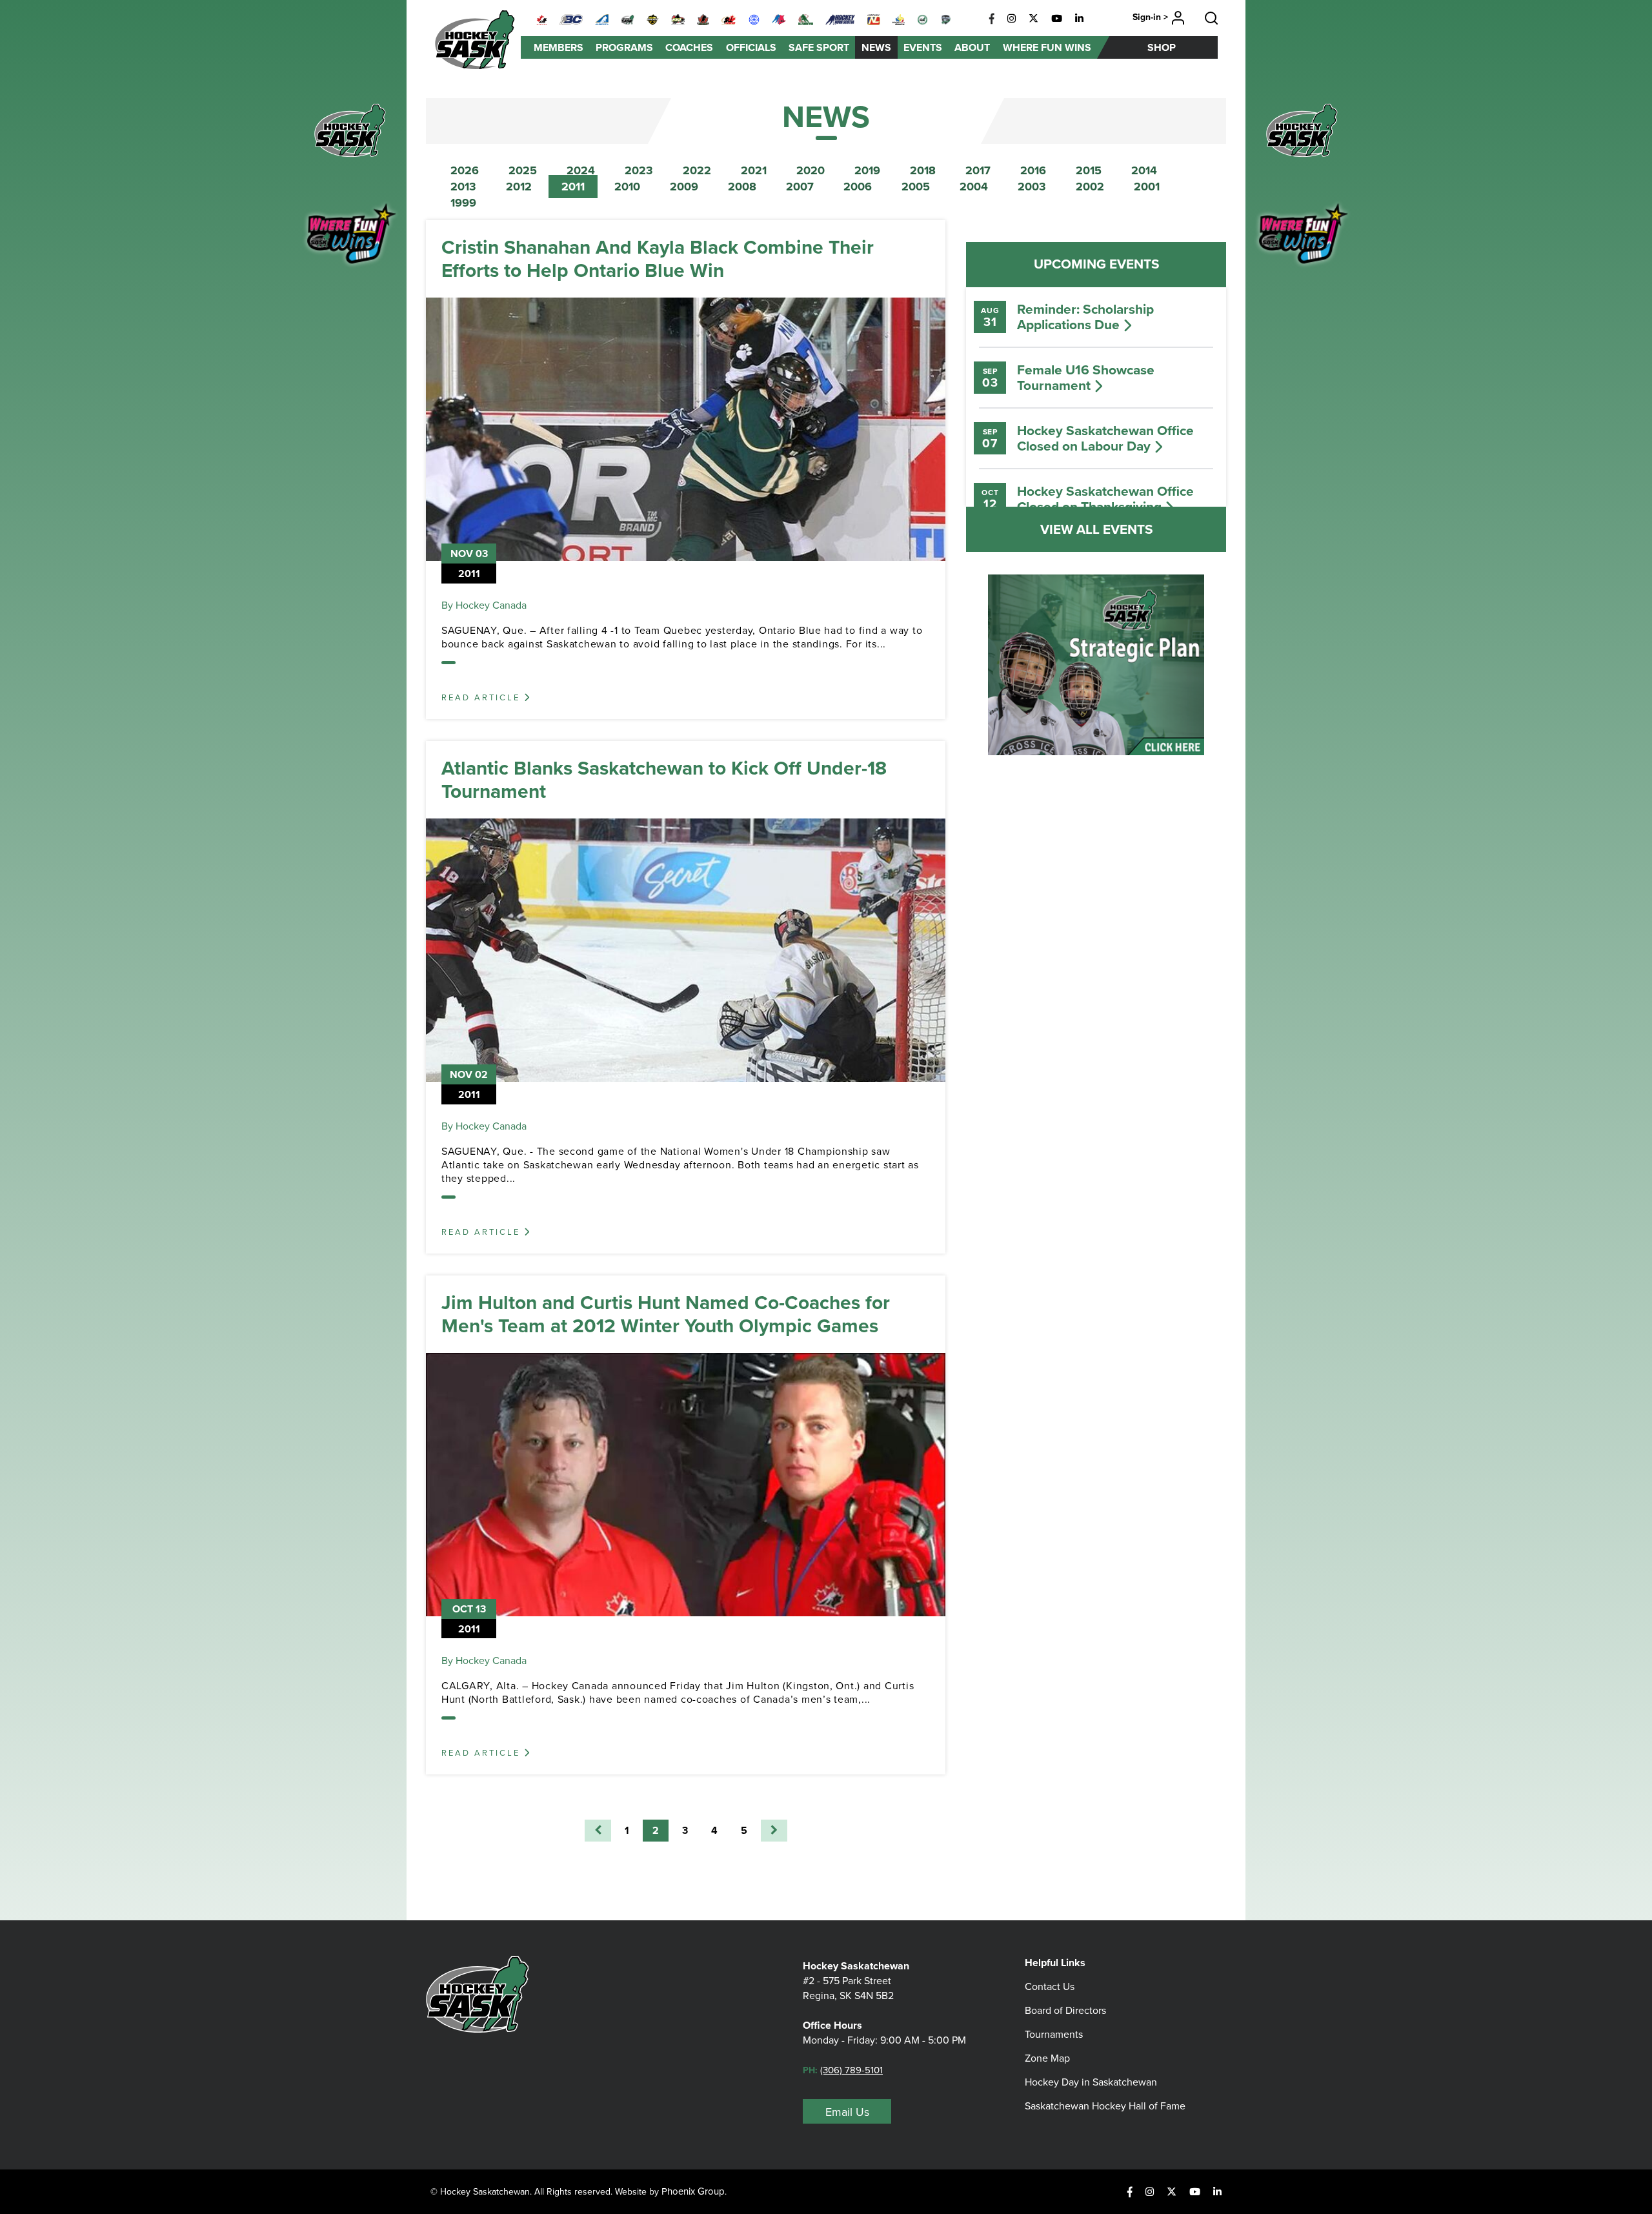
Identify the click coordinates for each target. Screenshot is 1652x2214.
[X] (1033, 19)
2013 (463, 187)
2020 (811, 170)
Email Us (847, 2112)
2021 (754, 170)
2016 (1033, 170)
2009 (684, 187)
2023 (639, 170)
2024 (581, 170)
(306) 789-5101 (851, 2070)
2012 (519, 187)
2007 (800, 187)
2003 (1032, 187)
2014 (1144, 170)
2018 (923, 170)
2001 (1147, 187)
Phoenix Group (693, 2191)
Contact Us (1050, 1986)
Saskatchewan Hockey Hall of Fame (1105, 2106)
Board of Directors (1065, 2010)
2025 (523, 170)
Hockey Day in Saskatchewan (1091, 2082)
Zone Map (1047, 2058)
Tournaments (1054, 2034)
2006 (858, 187)
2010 (627, 187)
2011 (573, 187)
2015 (1089, 170)
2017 (978, 170)
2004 (974, 187)
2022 (697, 170)
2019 (867, 170)
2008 (742, 187)
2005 (916, 187)
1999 (463, 203)
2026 (465, 170)
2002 (1090, 187)
